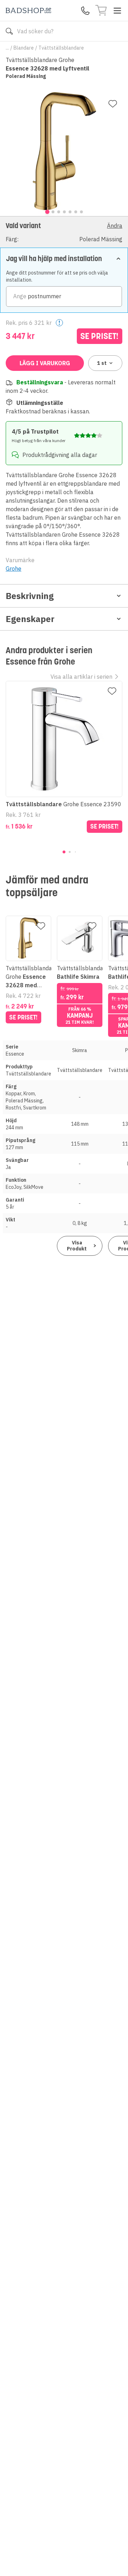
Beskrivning (30, 596)
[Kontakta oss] (85, 11)
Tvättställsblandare (61, 48)
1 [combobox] (102, 363)
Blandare (24, 48)
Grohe (14, 569)
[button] (64, 232)
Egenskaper (30, 619)
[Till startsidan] (28, 10)
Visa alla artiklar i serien (81, 677)
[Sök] (9, 31)
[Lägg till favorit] (113, 104)
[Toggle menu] (117, 11)
